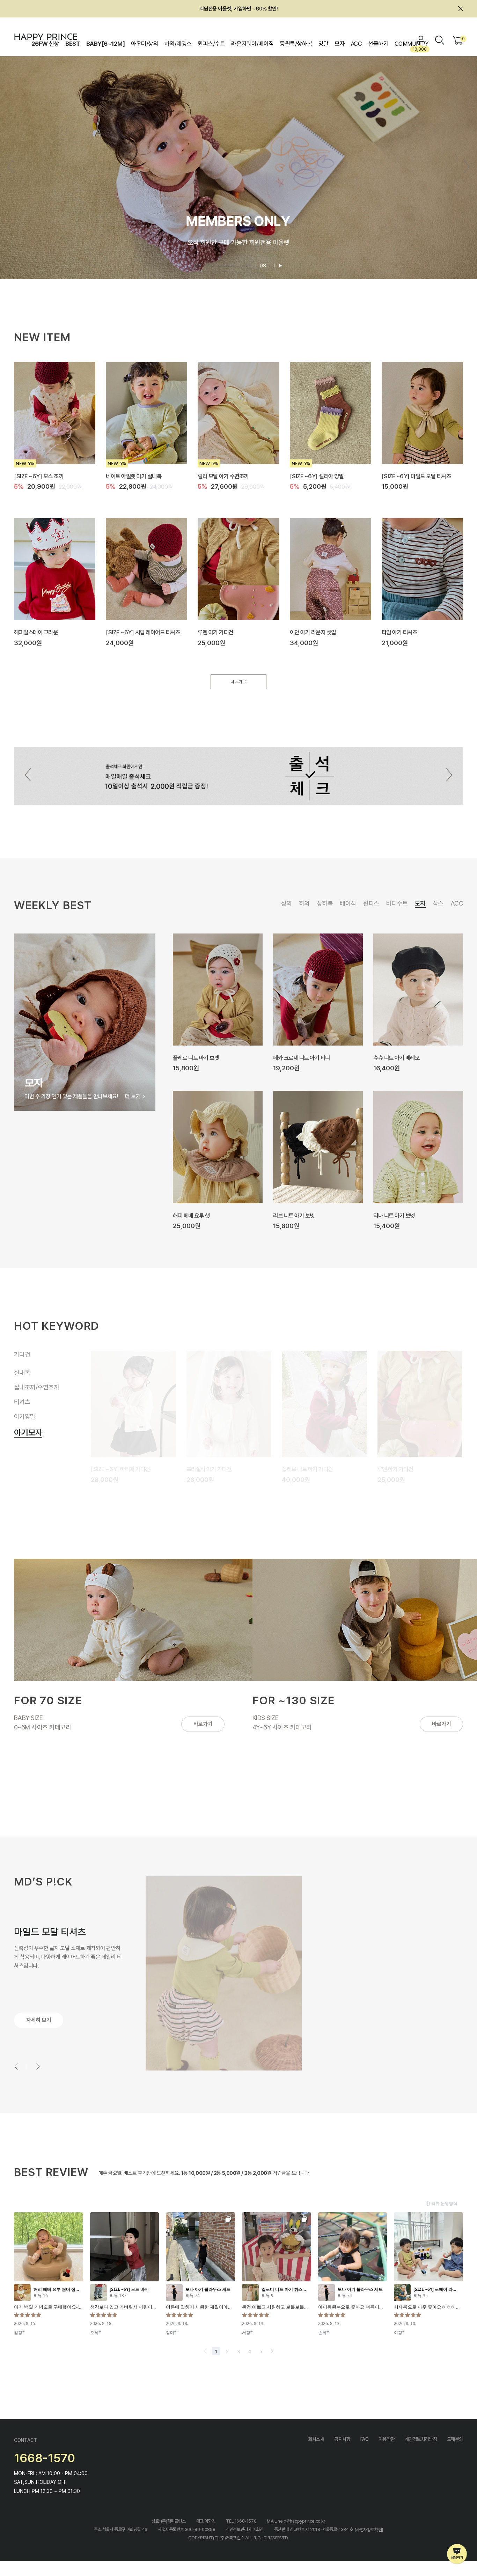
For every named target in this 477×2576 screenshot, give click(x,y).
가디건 (22, 1354)
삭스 (438, 903)
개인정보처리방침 (421, 2439)
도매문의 (455, 2439)
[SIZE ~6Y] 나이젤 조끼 (118, 1469)
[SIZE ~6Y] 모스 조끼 (39, 476)
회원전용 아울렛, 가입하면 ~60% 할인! (239, 9)
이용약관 (387, 2439)
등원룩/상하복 (296, 44)
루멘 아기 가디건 (215, 632)
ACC (356, 44)
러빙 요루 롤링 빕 (392, 1215)
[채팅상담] (457, 2554)
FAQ (365, 2439)
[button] (467, 167)
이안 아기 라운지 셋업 (313, 632)
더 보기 (236, 682)
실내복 (22, 1369)
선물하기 (378, 44)
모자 (340, 44)
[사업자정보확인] (369, 2529)
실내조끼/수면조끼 (44, 1387)
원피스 (371, 903)
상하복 (325, 903)
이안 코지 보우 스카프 (396, 1057)
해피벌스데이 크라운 (36, 632)
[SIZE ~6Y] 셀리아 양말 (317, 476)
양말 (324, 44)
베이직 (348, 903)
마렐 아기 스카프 (291, 1215)
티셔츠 (22, 1406)
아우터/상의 (145, 44)
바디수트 (397, 903)
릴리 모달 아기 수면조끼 (223, 476)
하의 (304, 903)
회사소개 (316, 2439)
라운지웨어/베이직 (252, 44)
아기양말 (25, 1421)
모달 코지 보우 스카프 (296, 1057)
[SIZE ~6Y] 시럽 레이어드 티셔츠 (143, 632)
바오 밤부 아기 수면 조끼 (403, 1469)
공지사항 (342, 2439)
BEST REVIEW (51, 2172)
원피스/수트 (211, 44)
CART (463, 39)
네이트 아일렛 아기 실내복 (134, 476)
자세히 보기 (39, 2020)
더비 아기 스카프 (191, 1215)
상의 (287, 903)
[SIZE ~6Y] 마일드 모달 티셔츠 (416, 476)
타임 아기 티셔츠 (399, 632)
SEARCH (440, 40)
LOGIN (421, 40)
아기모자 (25, 1436)
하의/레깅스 (178, 44)
